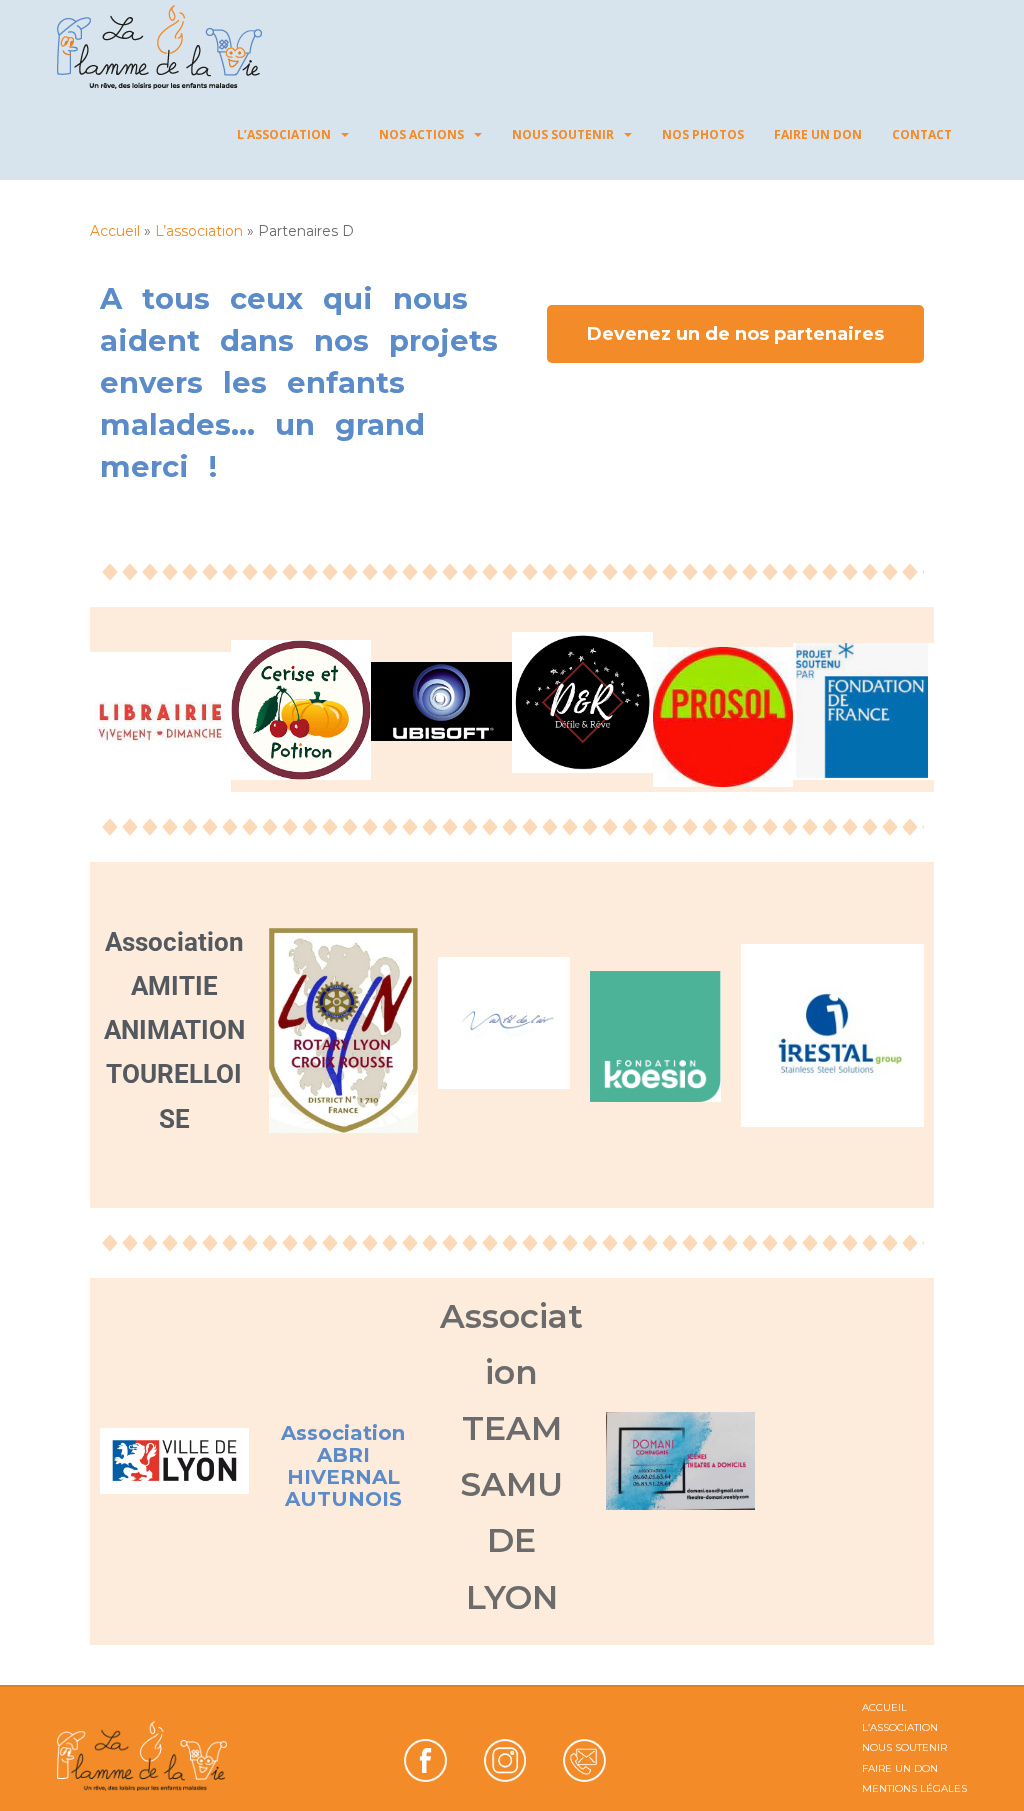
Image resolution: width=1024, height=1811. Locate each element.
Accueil (115, 231)
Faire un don (818, 134)
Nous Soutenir (563, 134)
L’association (284, 134)
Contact (922, 134)
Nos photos (703, 134)
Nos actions (421, 134)
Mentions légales (914, 1788)
